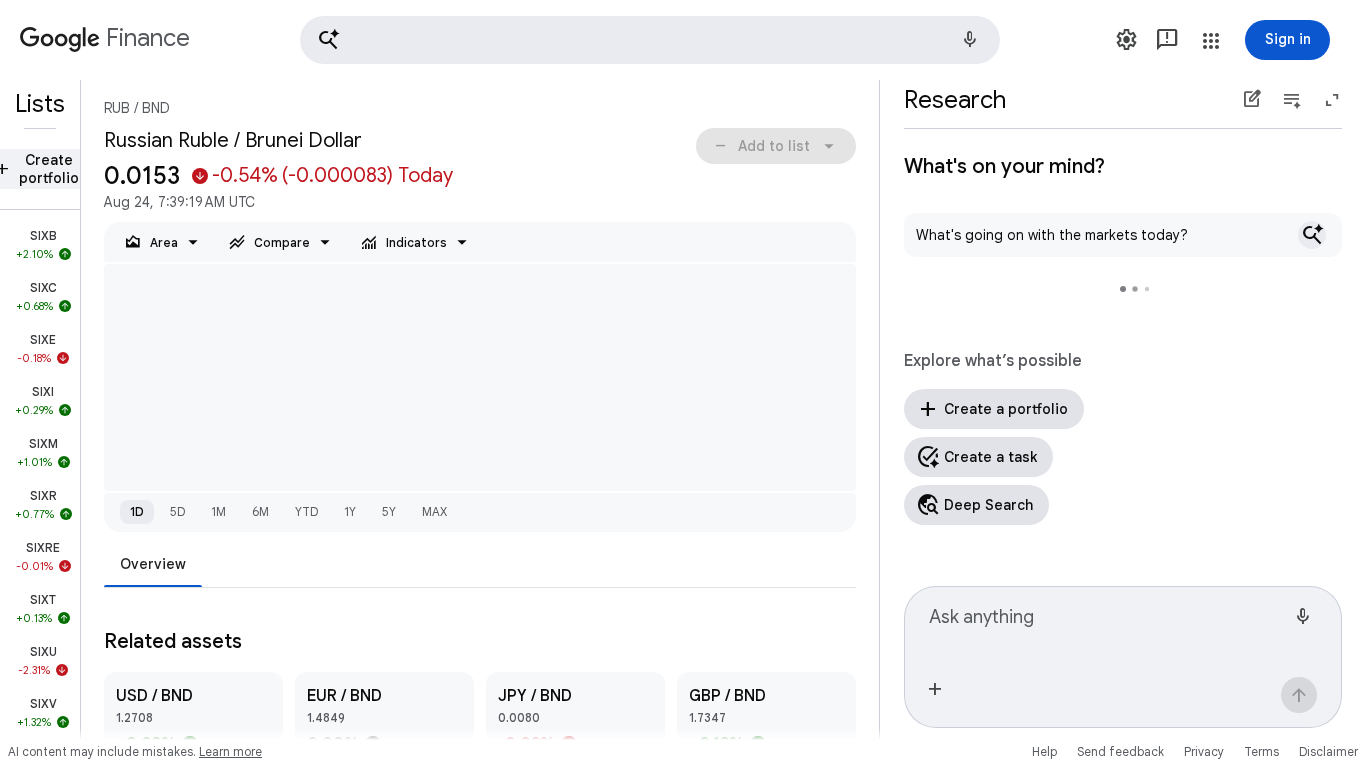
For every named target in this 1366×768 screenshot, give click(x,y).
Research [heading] (955, 100)
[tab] (153, 563)
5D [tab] (177, 511)
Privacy (1204, 751)
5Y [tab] (389, 511)
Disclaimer (1328, 751)
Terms (1261, 751)
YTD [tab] (306, 511)
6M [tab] (260, 511)
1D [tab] (137, 511)
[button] (650, 40)
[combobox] (1107, 625)
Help (1044, 751)
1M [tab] (218, 511)
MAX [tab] (434, 511)
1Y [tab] (350, 511)
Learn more (230, 751)
